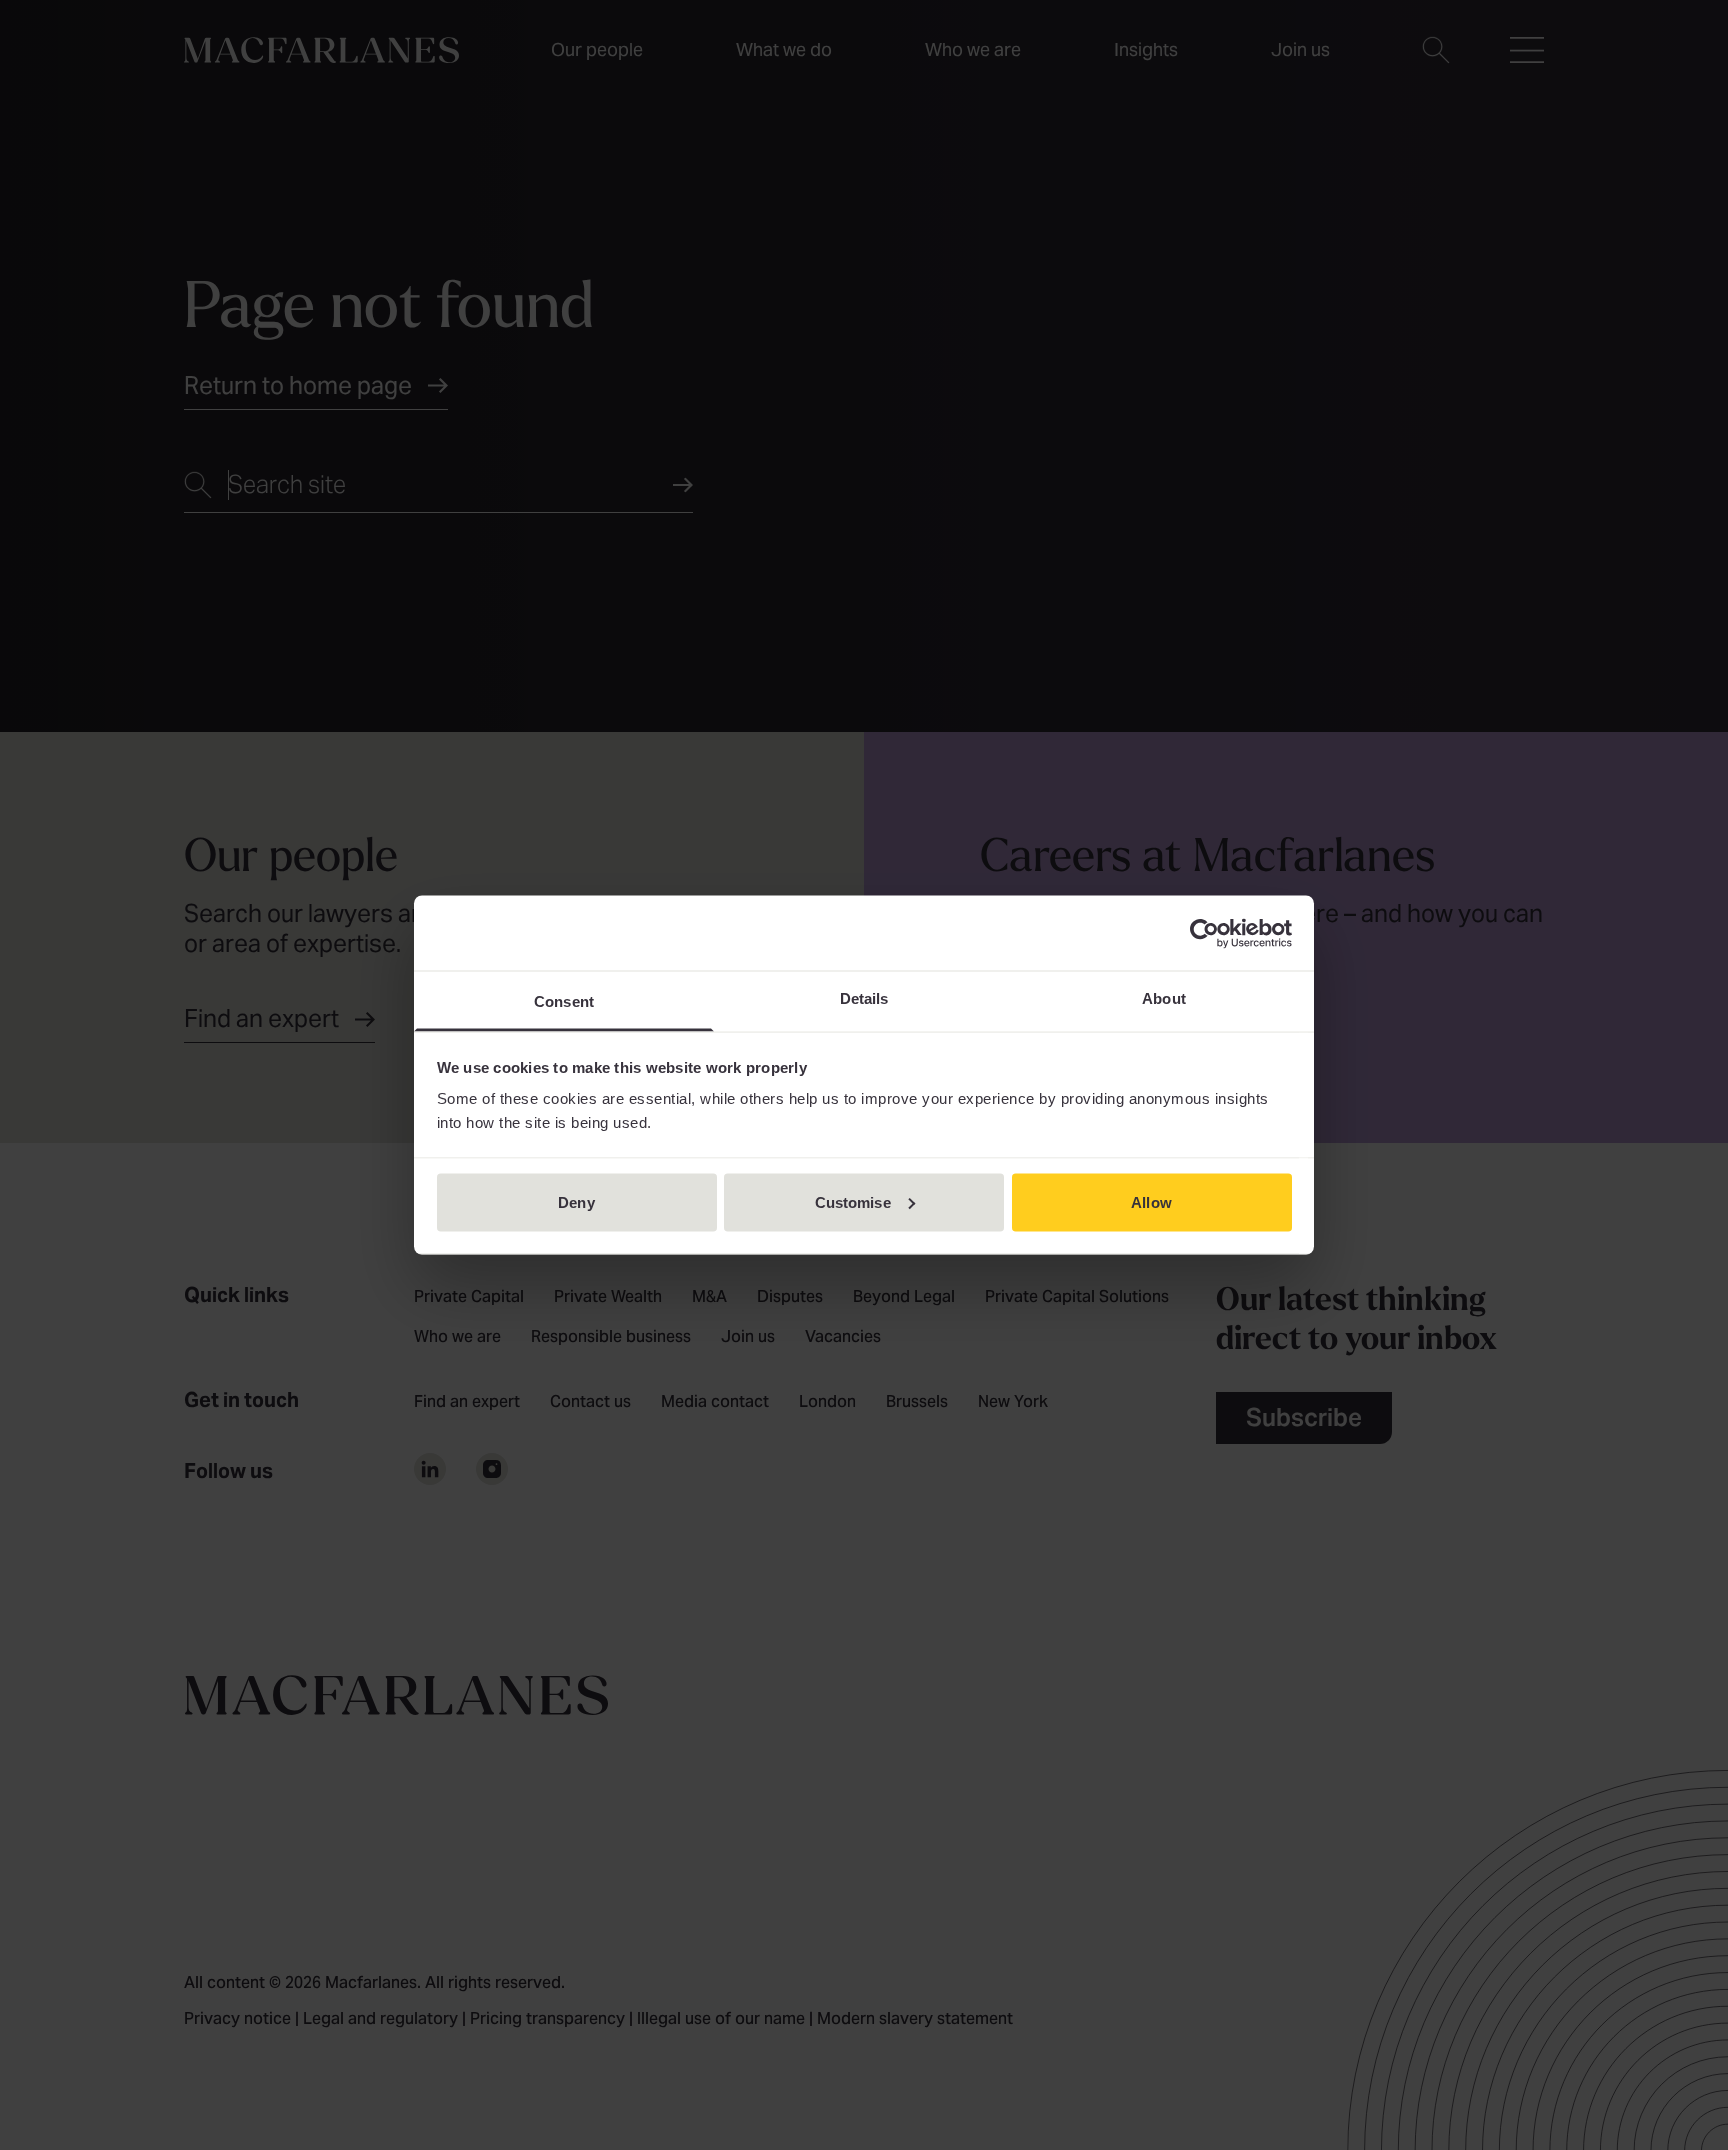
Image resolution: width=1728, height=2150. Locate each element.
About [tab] (1164, 998)
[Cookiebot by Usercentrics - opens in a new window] (1204, 933)
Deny (576, 1201)
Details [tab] (864, 998)
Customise (853, 1201)
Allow (1151, 1201)
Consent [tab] (564, 1001)
